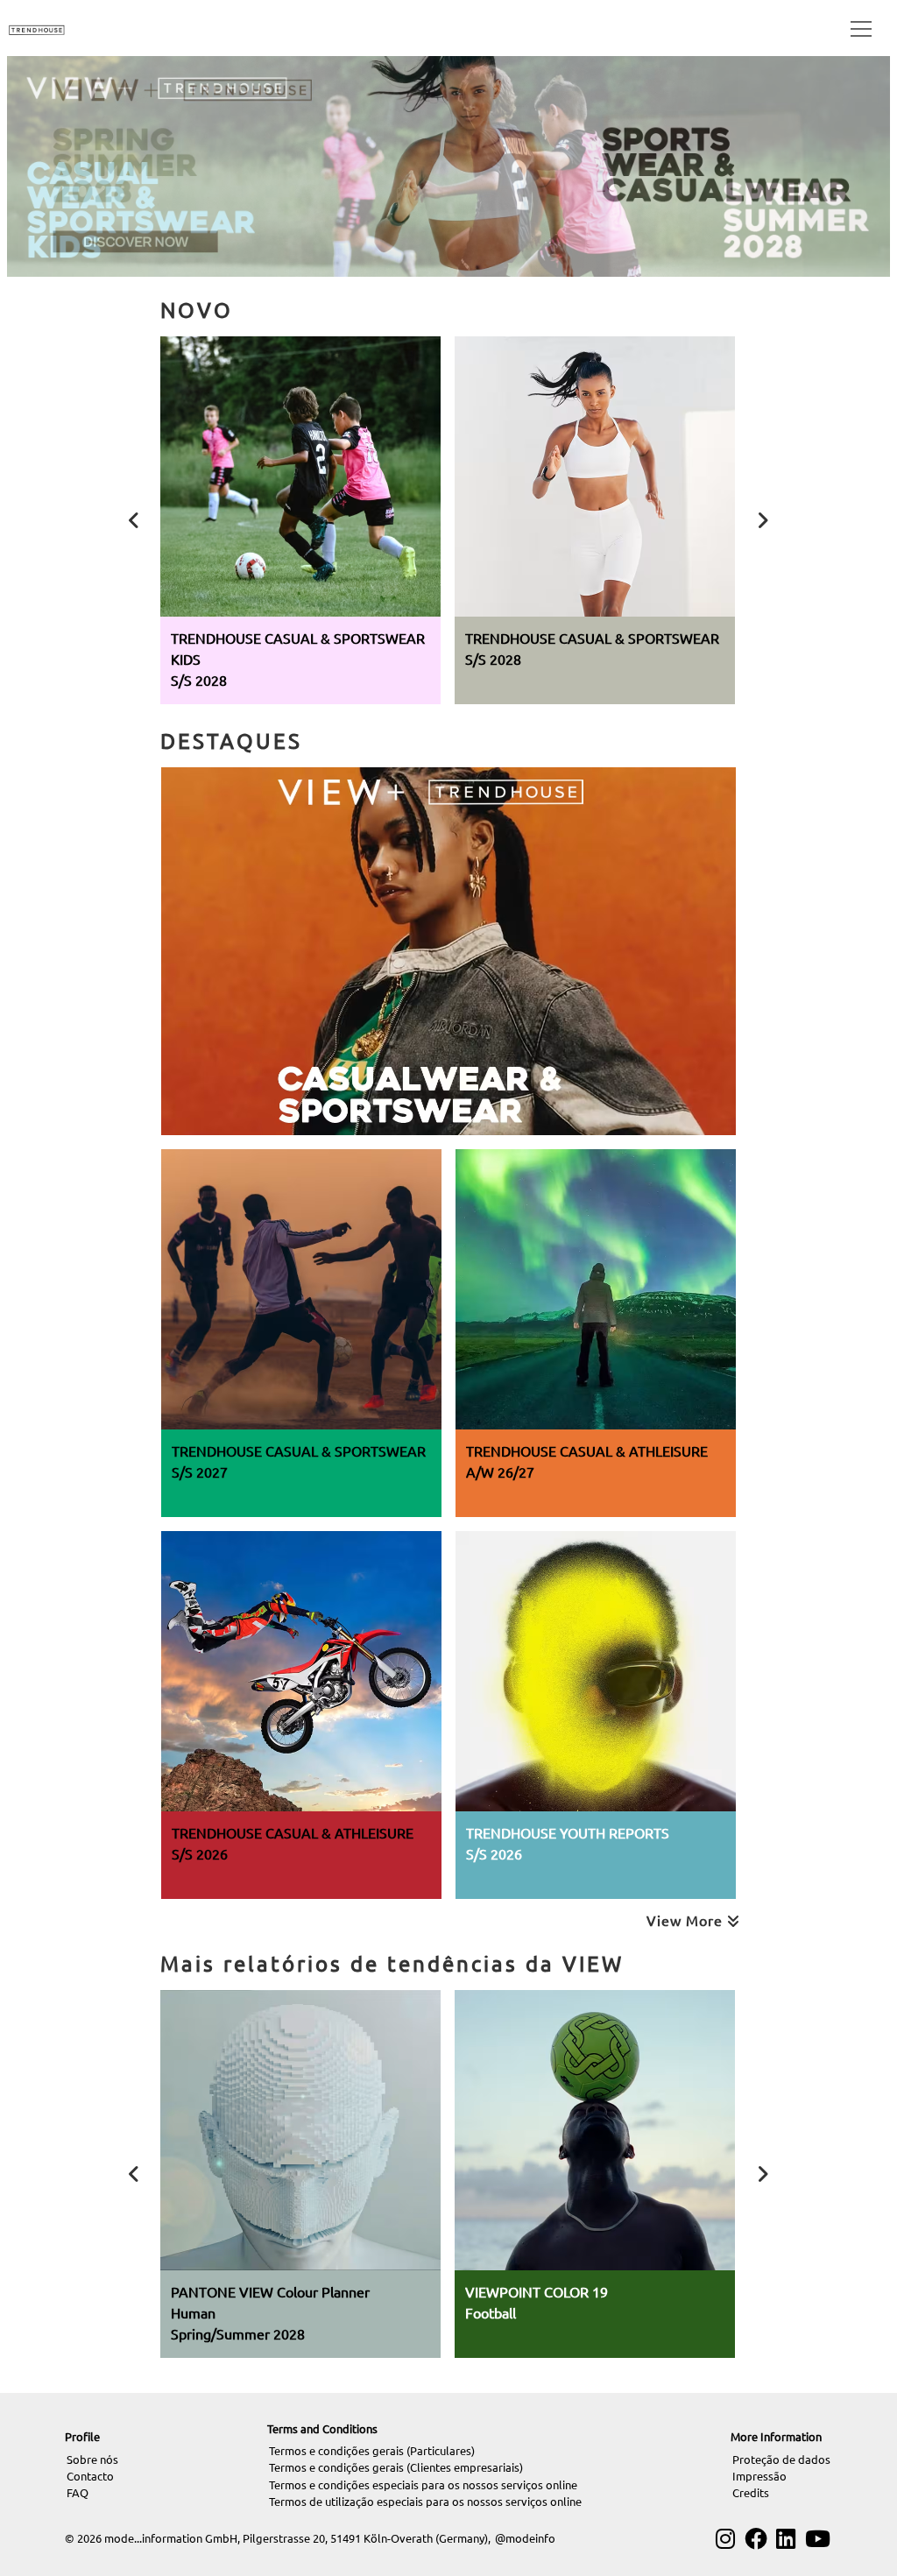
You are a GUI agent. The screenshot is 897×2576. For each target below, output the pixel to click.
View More (687, 1920)
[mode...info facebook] (756, 2539)
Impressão (759, 2476)
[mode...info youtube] (818, 2539)
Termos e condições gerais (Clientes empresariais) (396, 2467)
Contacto (90, 2476)
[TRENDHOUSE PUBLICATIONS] (37, 28)
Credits (751, 2492)
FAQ (78, 2492)
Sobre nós (92, 2459)
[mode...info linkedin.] (786, 2539)
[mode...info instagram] (725, 2539)
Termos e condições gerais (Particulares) (372, 2450)
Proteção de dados (781, 2459)
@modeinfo (525, 2538)
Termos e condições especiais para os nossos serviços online (423, 2484)
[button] (858, 28)
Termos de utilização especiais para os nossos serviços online (425, 2501)
